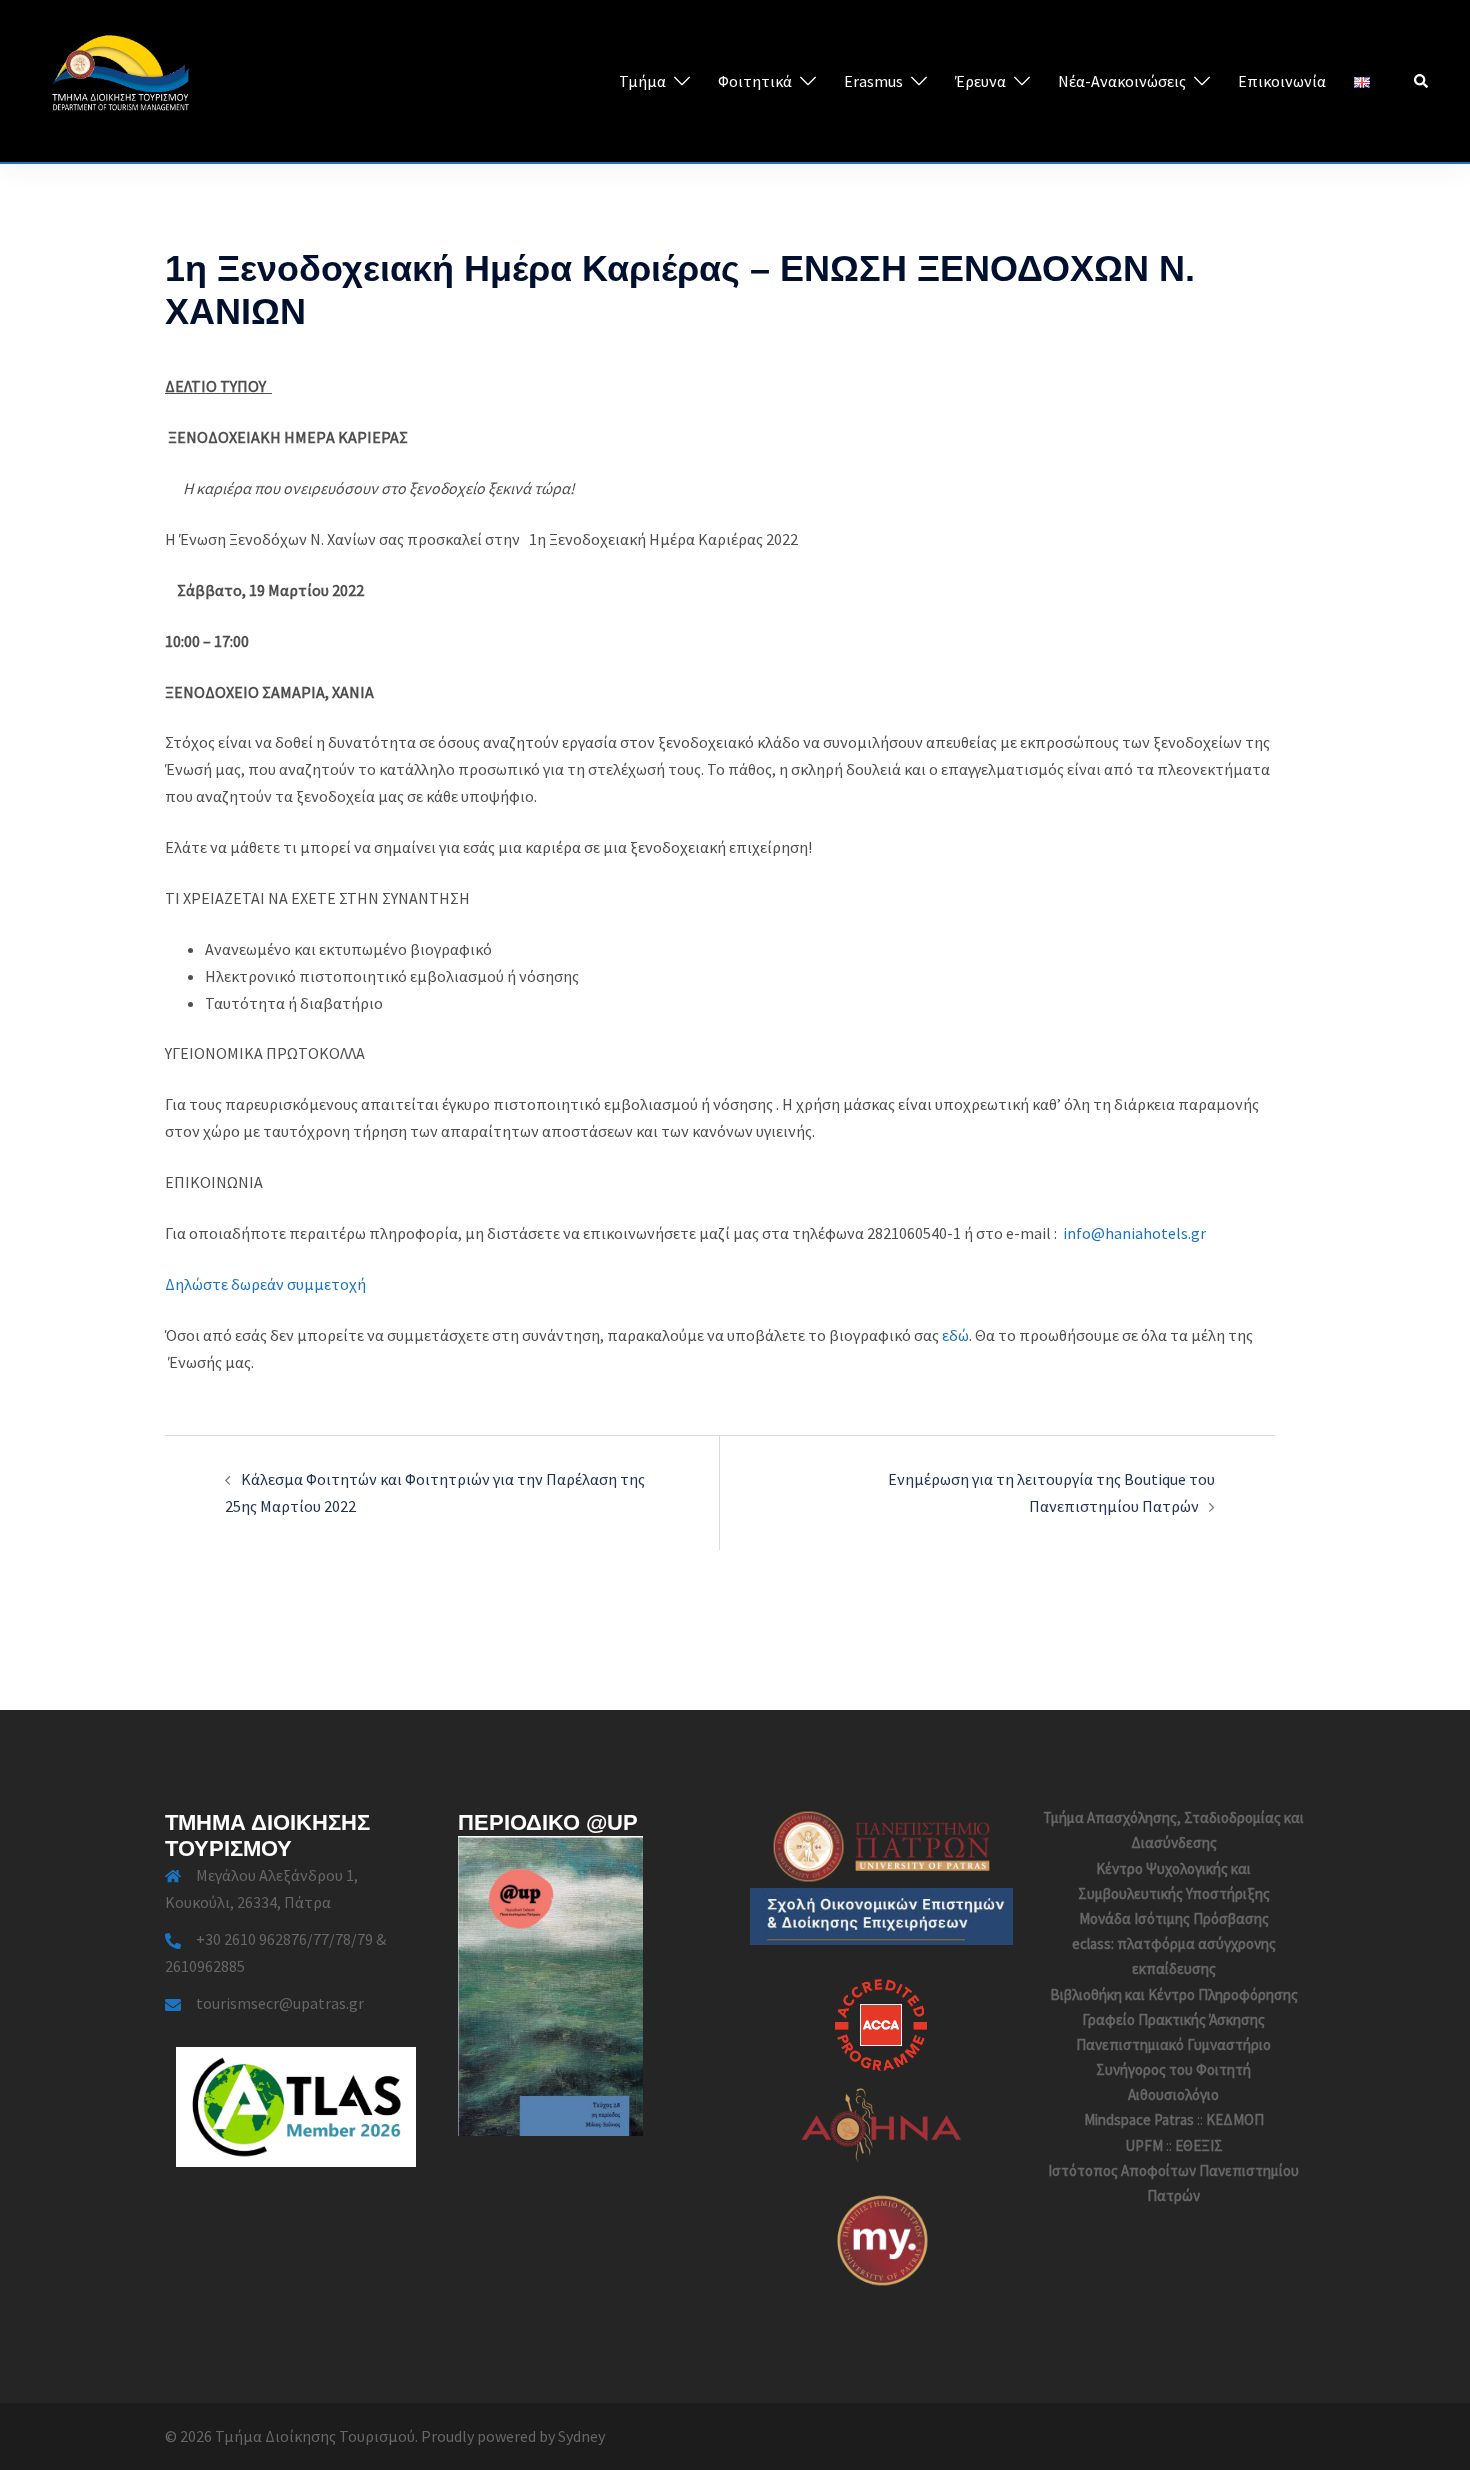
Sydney (581, 2436)
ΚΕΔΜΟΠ (1235, 2119)
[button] (1422, 81)
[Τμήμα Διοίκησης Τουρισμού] (120, 79)
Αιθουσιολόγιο (1173, 2094)
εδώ (955, 1335)
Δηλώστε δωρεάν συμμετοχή (265, 1284)
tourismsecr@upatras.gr (280, 2003)
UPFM (1144, 2145)
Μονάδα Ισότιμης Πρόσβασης (1174, 1918)
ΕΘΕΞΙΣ (1199, 2145)
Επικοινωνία (1282, 81)
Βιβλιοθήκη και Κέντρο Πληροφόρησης (1174, 1994)
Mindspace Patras (1139, 2119)
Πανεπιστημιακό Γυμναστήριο (1173, 2044)
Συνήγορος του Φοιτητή (1173, 2069)
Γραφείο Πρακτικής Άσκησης (1173, 2019)
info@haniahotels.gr (1134, 1233)
